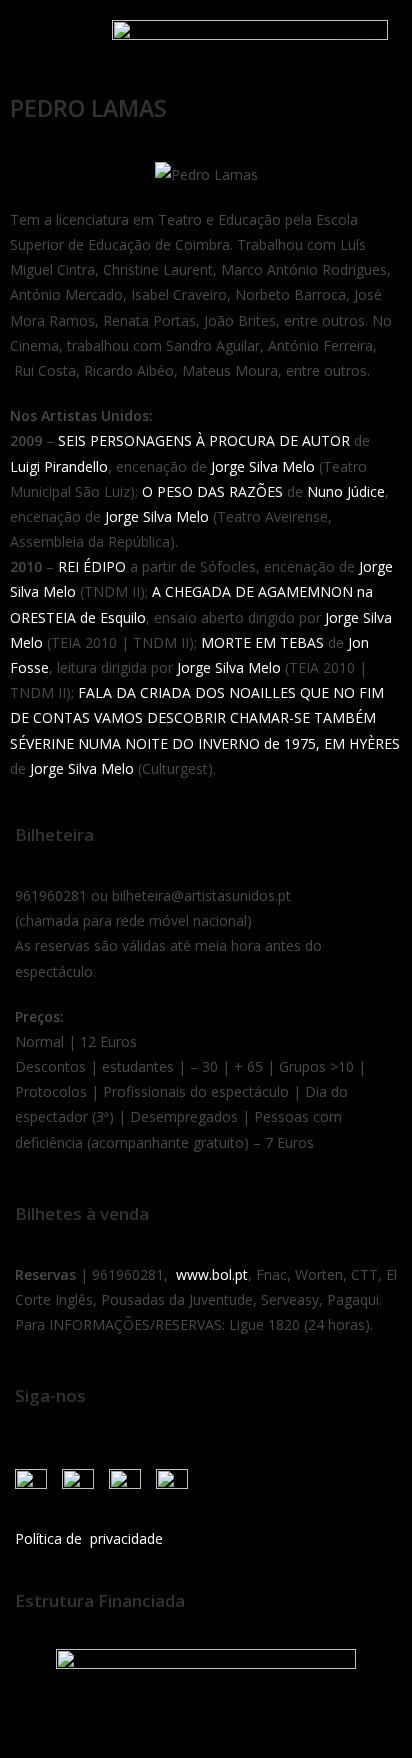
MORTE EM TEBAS (262, 642)
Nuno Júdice (346, 491)
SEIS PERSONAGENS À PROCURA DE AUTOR (204, 440)
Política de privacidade (89, 1538)
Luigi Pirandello (59, 466)
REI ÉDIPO (92, 566)
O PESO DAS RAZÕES (212, 491)
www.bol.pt (212, 1274)
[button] (39, 42)
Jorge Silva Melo (263, 466)
